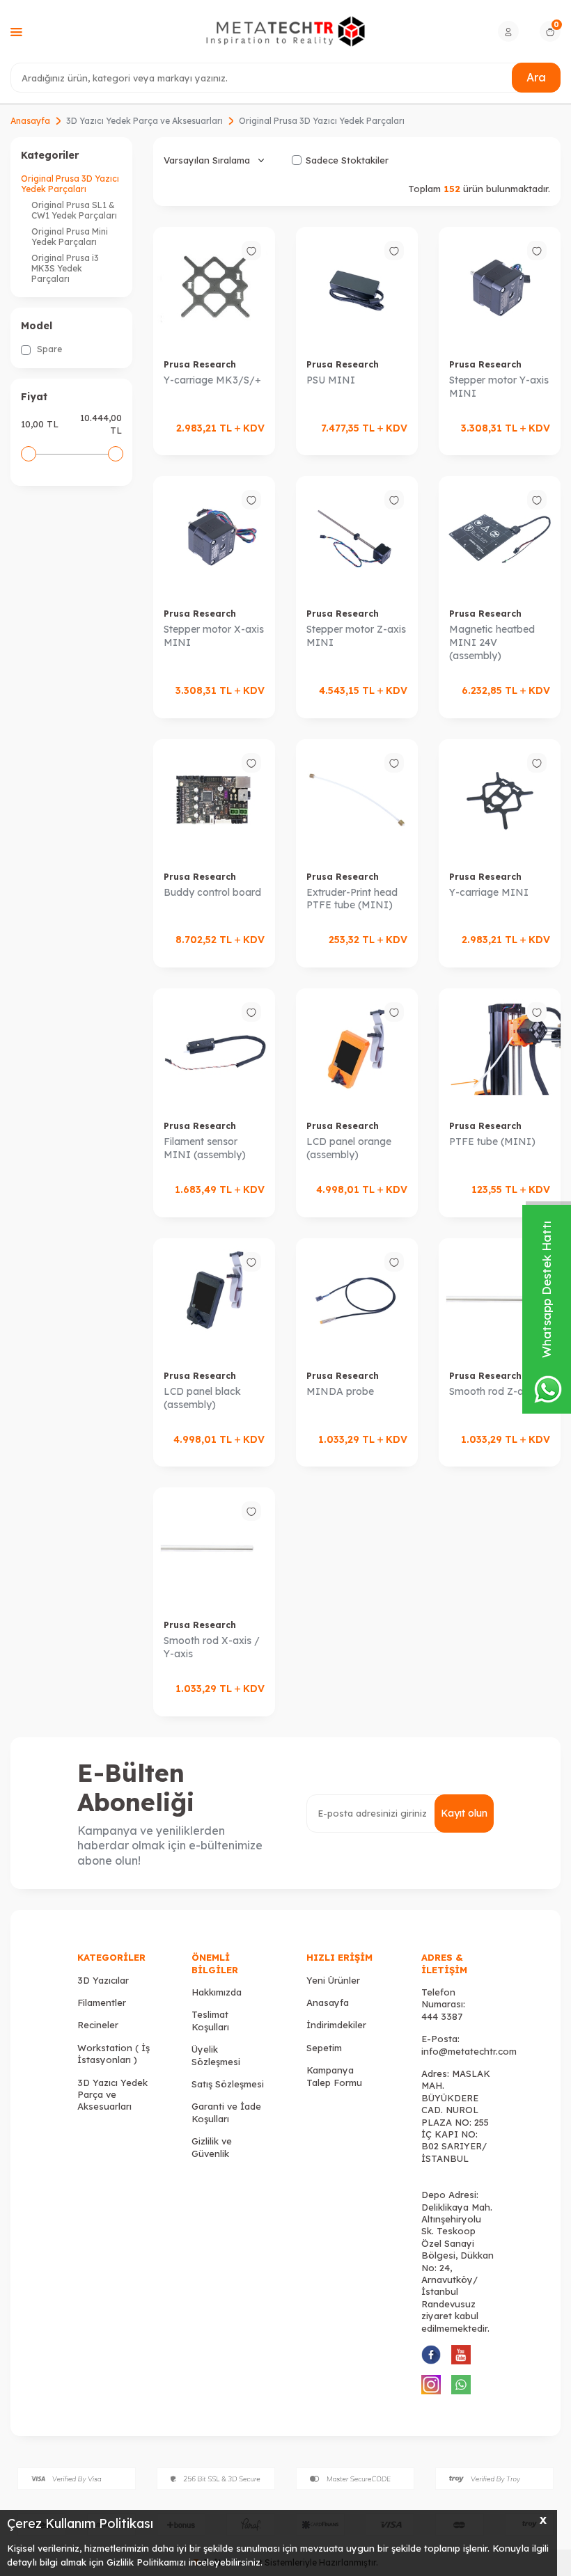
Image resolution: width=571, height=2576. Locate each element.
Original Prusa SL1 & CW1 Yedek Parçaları (74, 210)
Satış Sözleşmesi (228, 2084)
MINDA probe (340, 1391)
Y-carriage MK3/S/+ (212, 380)
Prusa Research (200, 364)
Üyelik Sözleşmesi (216, 2055)
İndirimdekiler (336, 2025)
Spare (48, 349)
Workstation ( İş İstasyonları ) (114, 2054)
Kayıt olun (464, 1813)
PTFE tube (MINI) (492, 1141)
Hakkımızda (217, 1992)
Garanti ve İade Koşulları (226, 2112)
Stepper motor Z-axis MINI (356, 636)
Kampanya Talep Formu (334, 2076)
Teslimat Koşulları (210, 2020)
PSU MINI (331, 380)
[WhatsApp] (461, 2385)
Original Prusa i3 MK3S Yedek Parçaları (65, 268)
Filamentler (102, 2002)
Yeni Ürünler (333, 1980)
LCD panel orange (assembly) (349, 1148)
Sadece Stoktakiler (347, 160)
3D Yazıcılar (103, 1980)
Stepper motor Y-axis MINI (499, 387)
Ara (536, 77)
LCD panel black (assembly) (202, 1398)
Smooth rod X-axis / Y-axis (212, 1647)
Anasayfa (30, 121)
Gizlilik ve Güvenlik (212, 2147)
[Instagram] (431, 2385)
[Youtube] (461, 2355)
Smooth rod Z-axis (493, 1391)
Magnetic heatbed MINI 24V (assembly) (492, 642)
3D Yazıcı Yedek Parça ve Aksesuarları (144, 121)
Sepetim (324, 2048)
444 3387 (442, 2016)
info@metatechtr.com (469, 2051)
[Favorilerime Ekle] (251, 251)
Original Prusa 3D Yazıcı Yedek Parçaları (70, 184)
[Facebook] (431, 2355)
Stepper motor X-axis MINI (214, 636)
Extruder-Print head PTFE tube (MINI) (352, 899)
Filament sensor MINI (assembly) (205, 1148)
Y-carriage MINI (489, 892)
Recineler (98, 2025)
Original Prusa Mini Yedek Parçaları (70, 237)
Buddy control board (212, 892)
